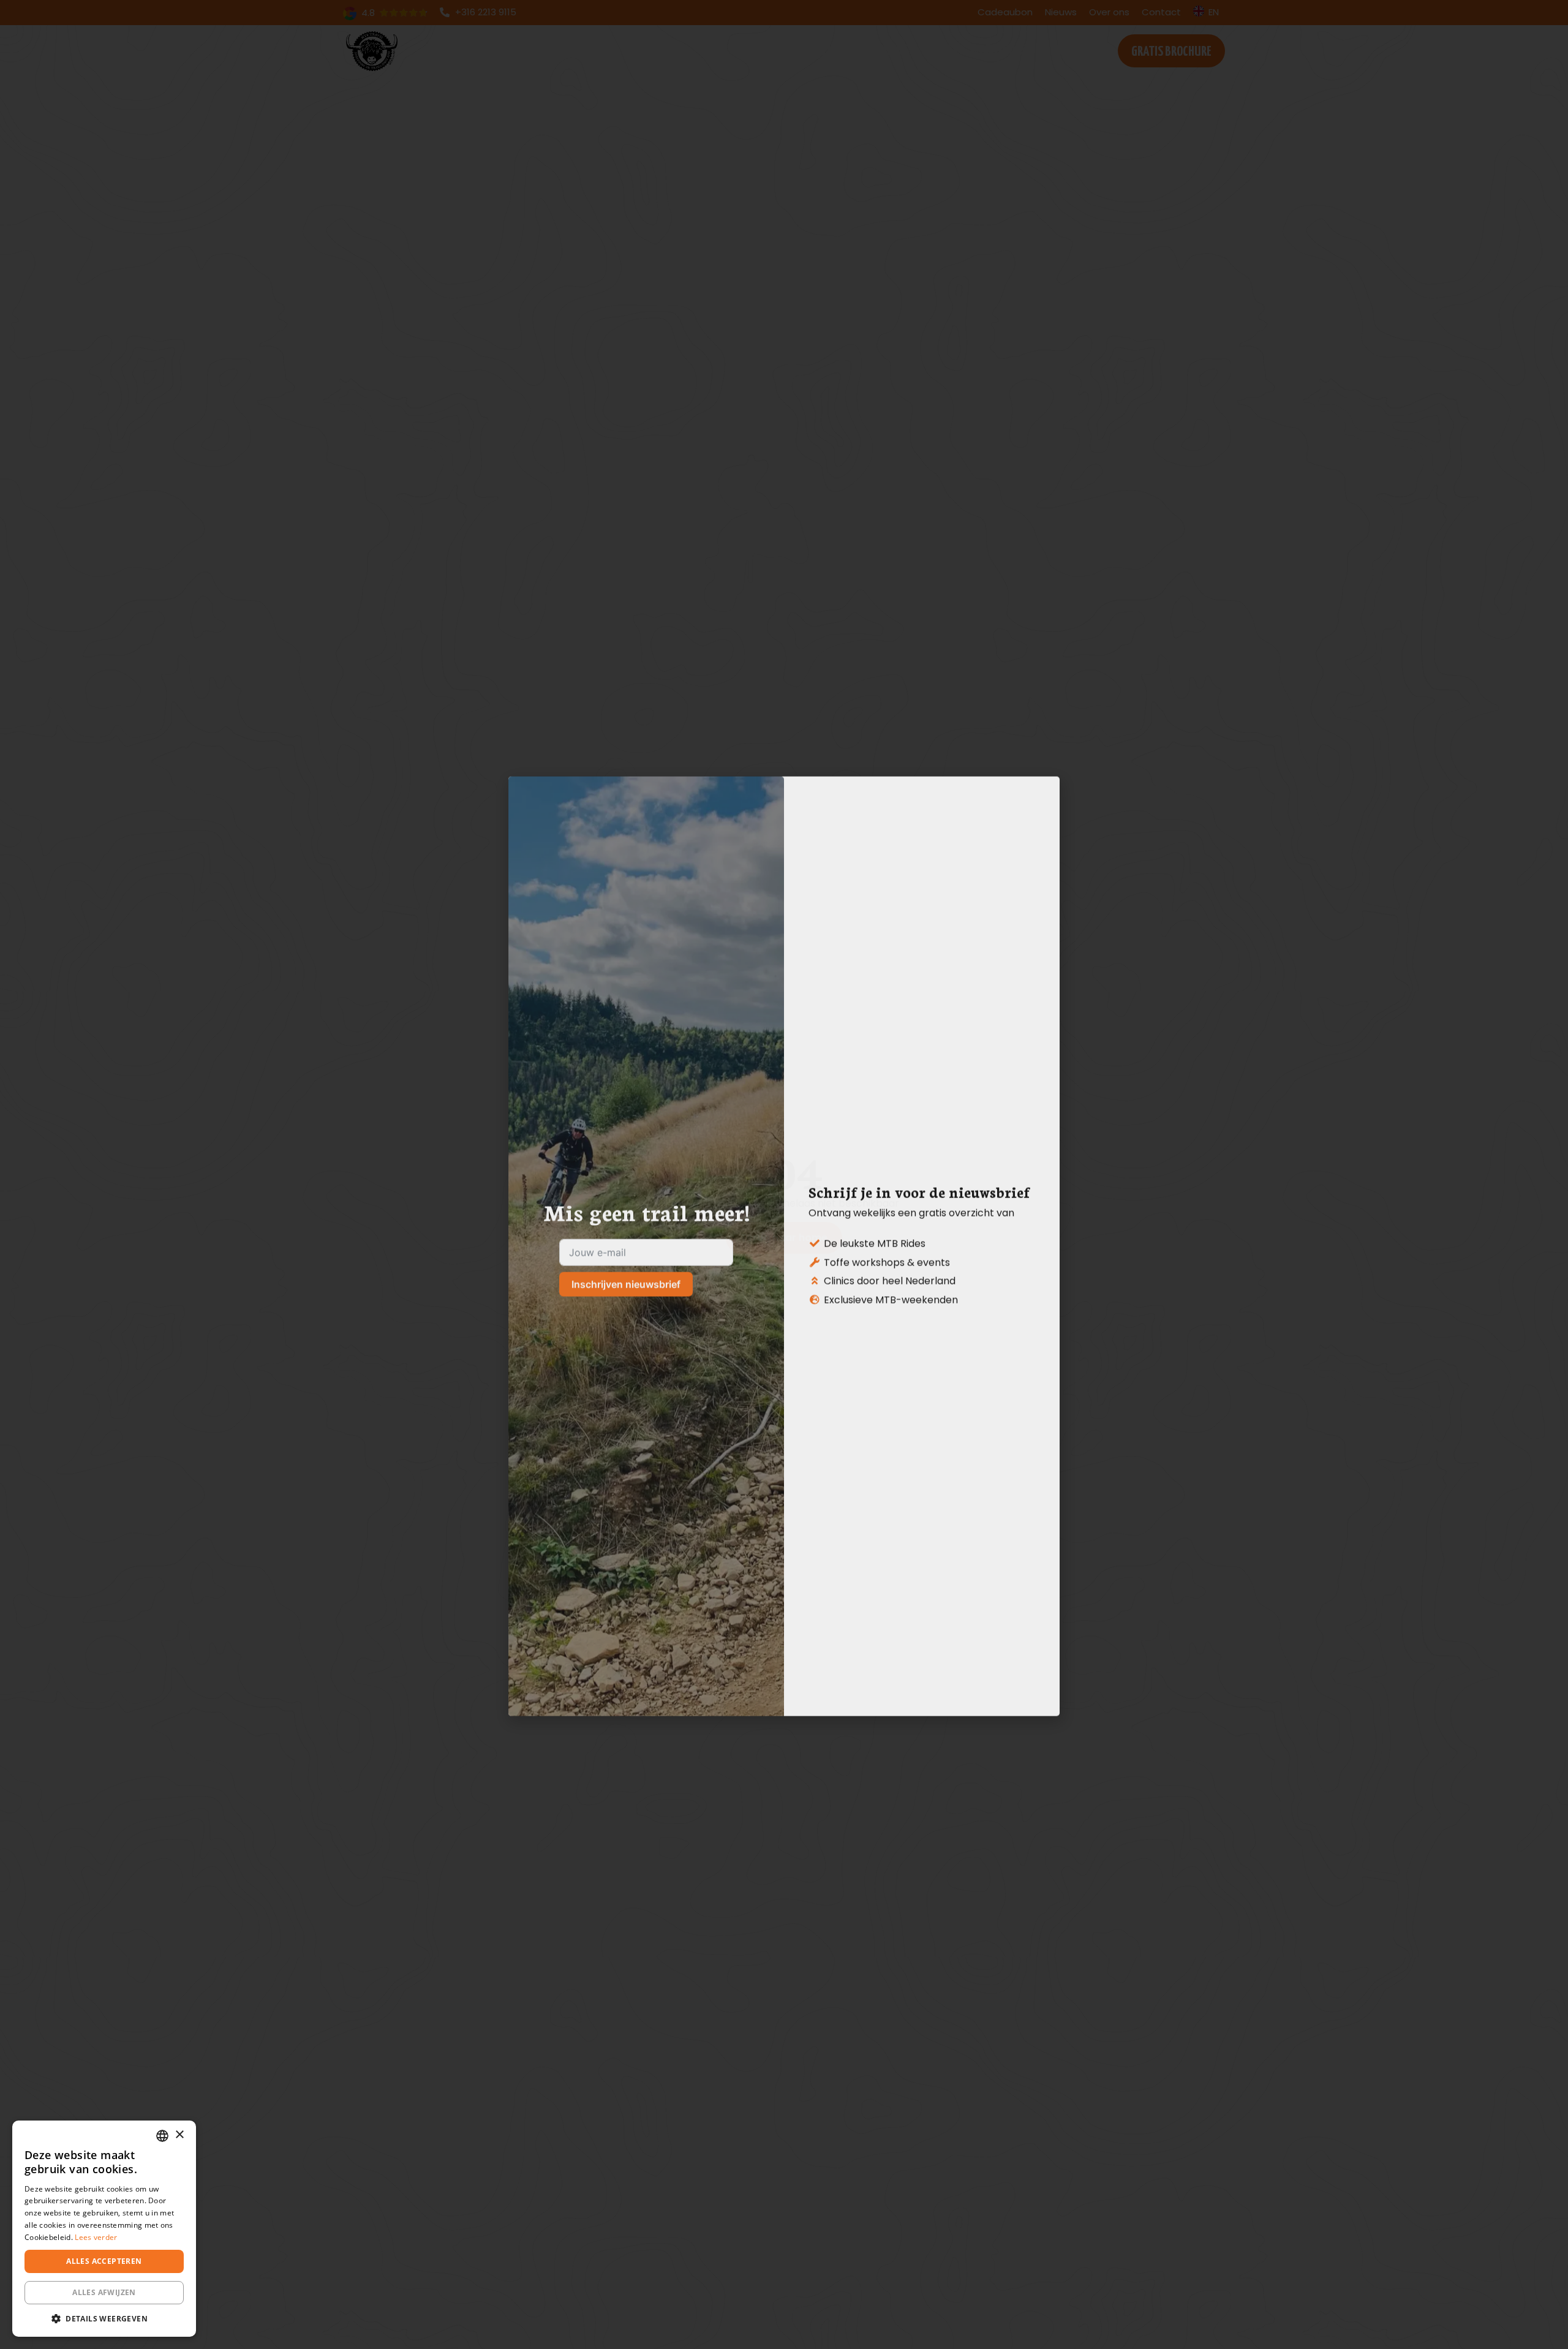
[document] (784, 1174)
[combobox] (162, 2136)
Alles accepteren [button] (104, 2261)
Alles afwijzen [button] (104, 2292)
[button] (104, 2318)
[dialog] (104, 2229)
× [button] (179, 2135)
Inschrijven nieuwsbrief (626, 1213)
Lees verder (96, 2237)
